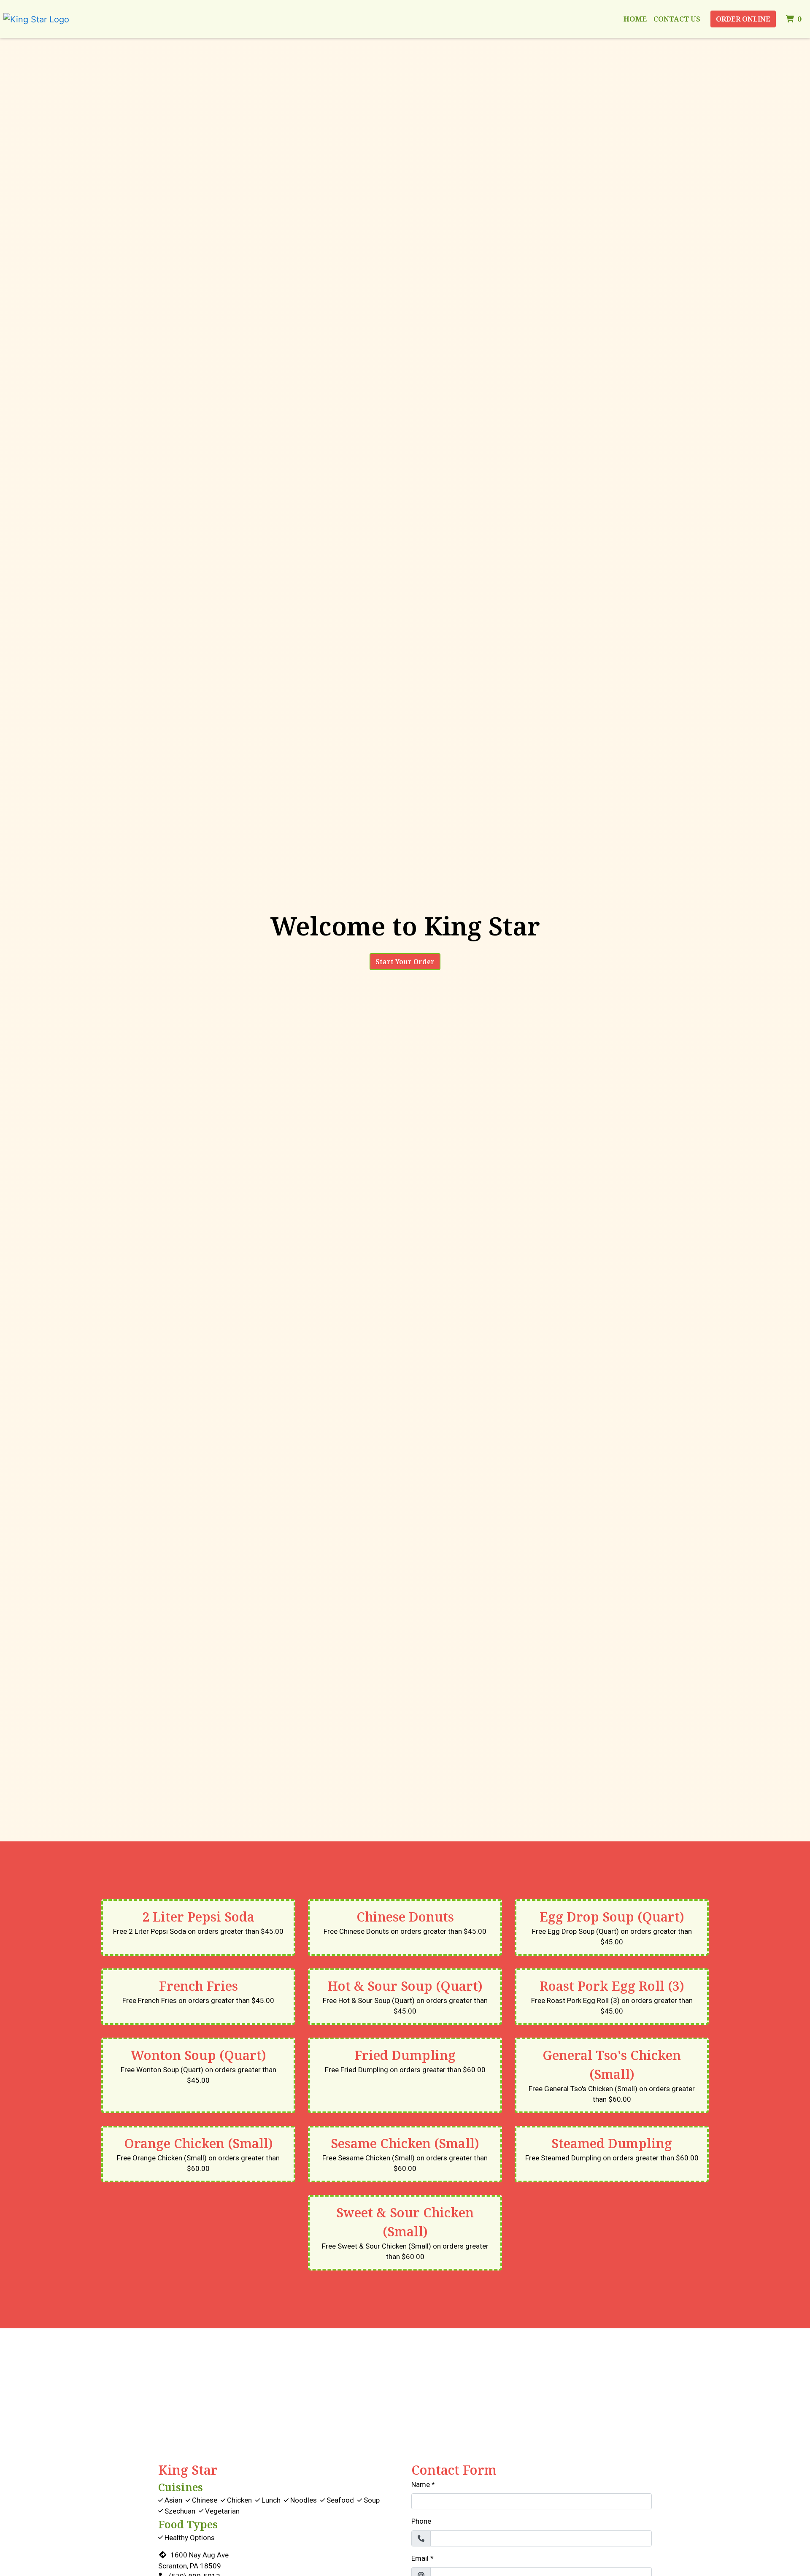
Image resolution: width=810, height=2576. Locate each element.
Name (421, 2484)
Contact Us (677, 19)
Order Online (743, 19)
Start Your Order (405, 962)
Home (635, 19)
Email (420, 2558)
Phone (421, 2521)
